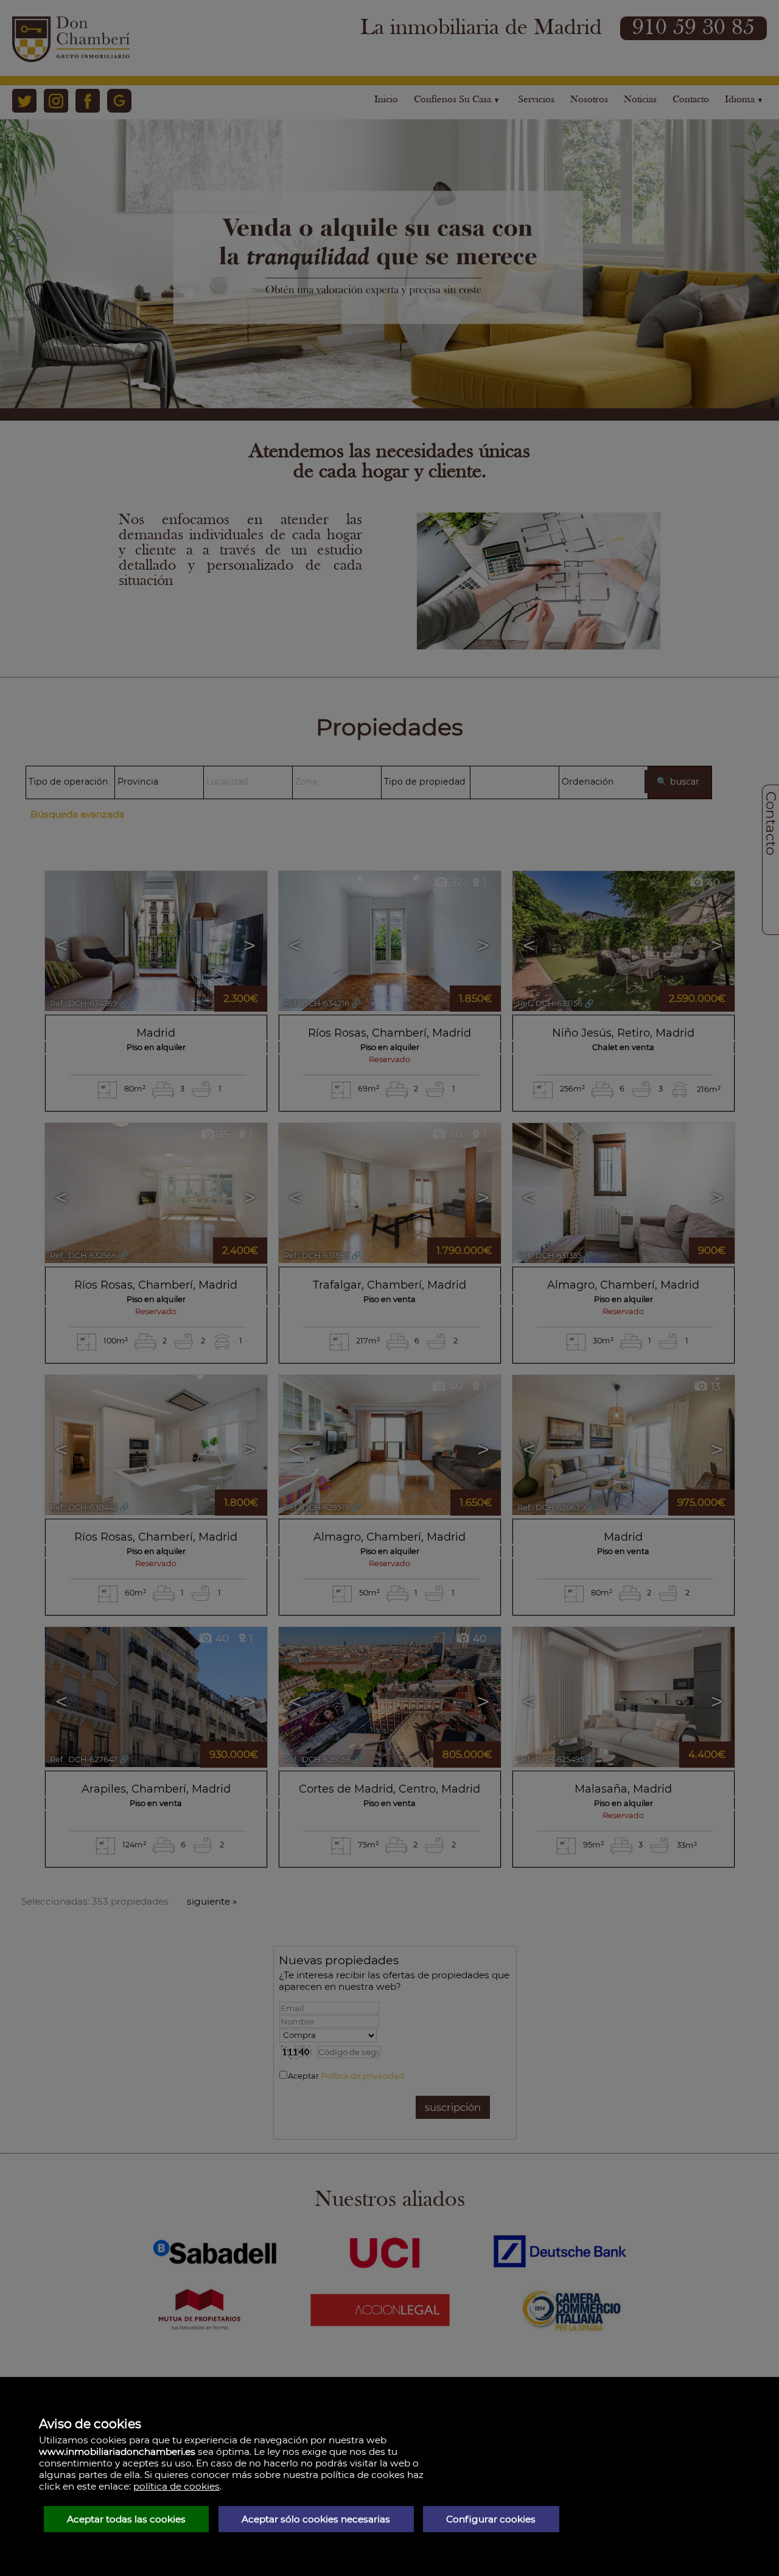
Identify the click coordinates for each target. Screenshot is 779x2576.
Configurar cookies (491, 2519)
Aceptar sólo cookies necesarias (316, 2519)
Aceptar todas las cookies (126, 2519)
